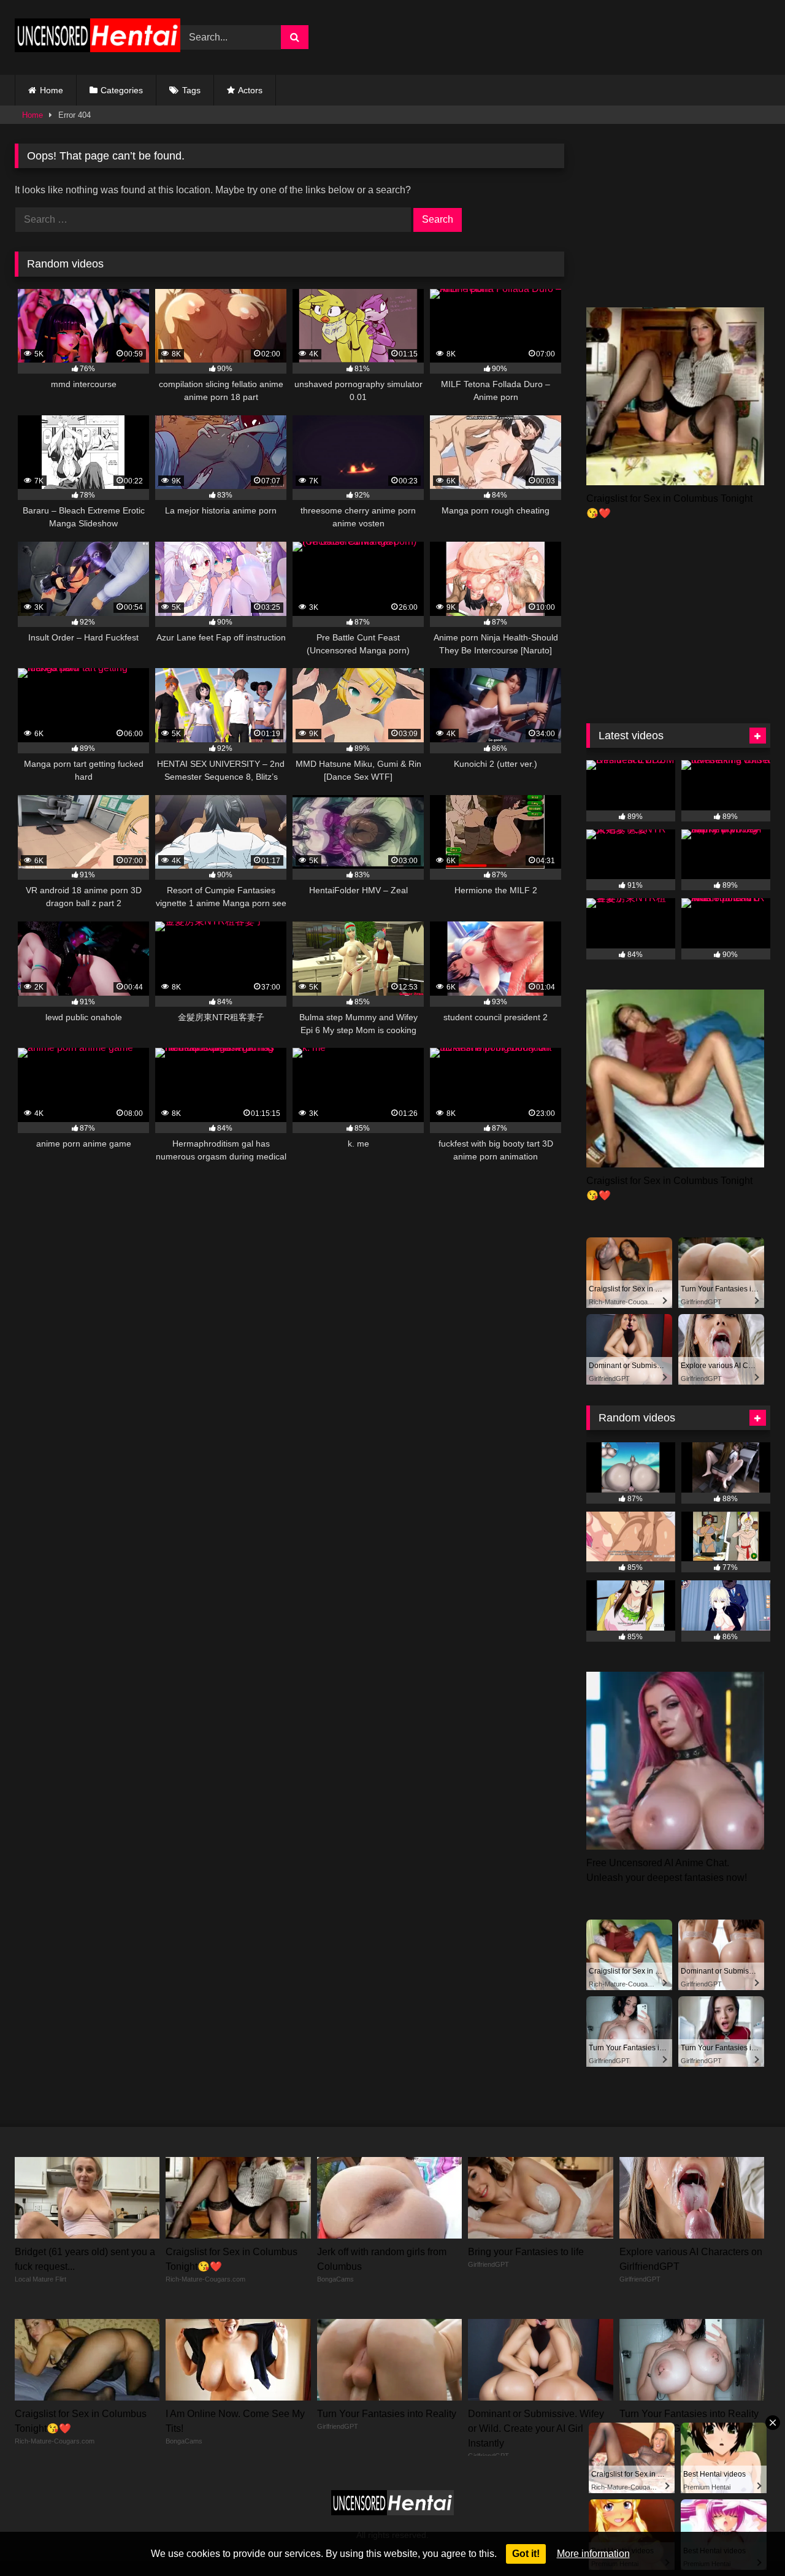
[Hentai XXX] (98, 38)
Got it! (526, 2554)
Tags (191, 90)
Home (52, 90)
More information (593, 2554)
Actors (250, 90)
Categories (122, 90)
